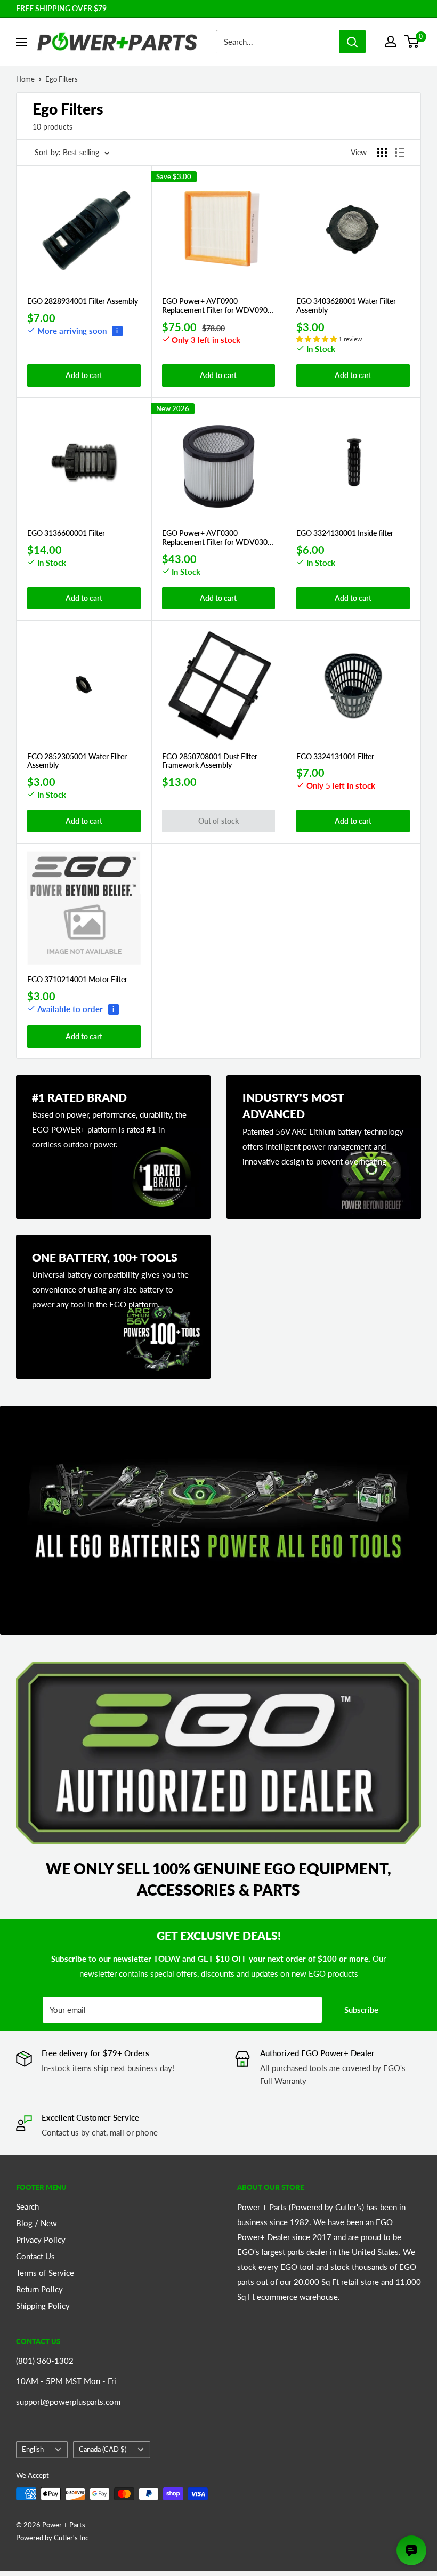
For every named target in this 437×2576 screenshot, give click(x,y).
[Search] (352, 42)
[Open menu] (21, 42)
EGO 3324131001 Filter (335, 757)
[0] (412, 42)
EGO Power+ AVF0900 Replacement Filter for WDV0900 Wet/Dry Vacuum (217, 306)
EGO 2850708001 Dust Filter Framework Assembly (210, 761)
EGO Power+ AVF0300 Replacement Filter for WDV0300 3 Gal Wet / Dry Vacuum (217, 538)
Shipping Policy (43, 2306)
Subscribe (361, 2010)
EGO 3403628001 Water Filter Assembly (346, 306)
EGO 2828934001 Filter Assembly (83, 301)
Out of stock (218, 821)
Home (25, 79)
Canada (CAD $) (103, 2449)
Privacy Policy (41, 2240)
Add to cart (84, 375)
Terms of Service (45, 2273)
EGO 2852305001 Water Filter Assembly (77, 761)
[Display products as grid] (382, 153)
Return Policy (39, 2289)
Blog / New (37, 2223)
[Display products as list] (400, 153)
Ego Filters (62, 79)
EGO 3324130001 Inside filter (345, 533)
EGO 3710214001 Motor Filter (77, 980)
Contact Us (35, 2256)
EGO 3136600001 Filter (66, 533)
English (33, 2449)
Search (27, 2206)
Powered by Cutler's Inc (52, 2538)
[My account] (391, 42)
